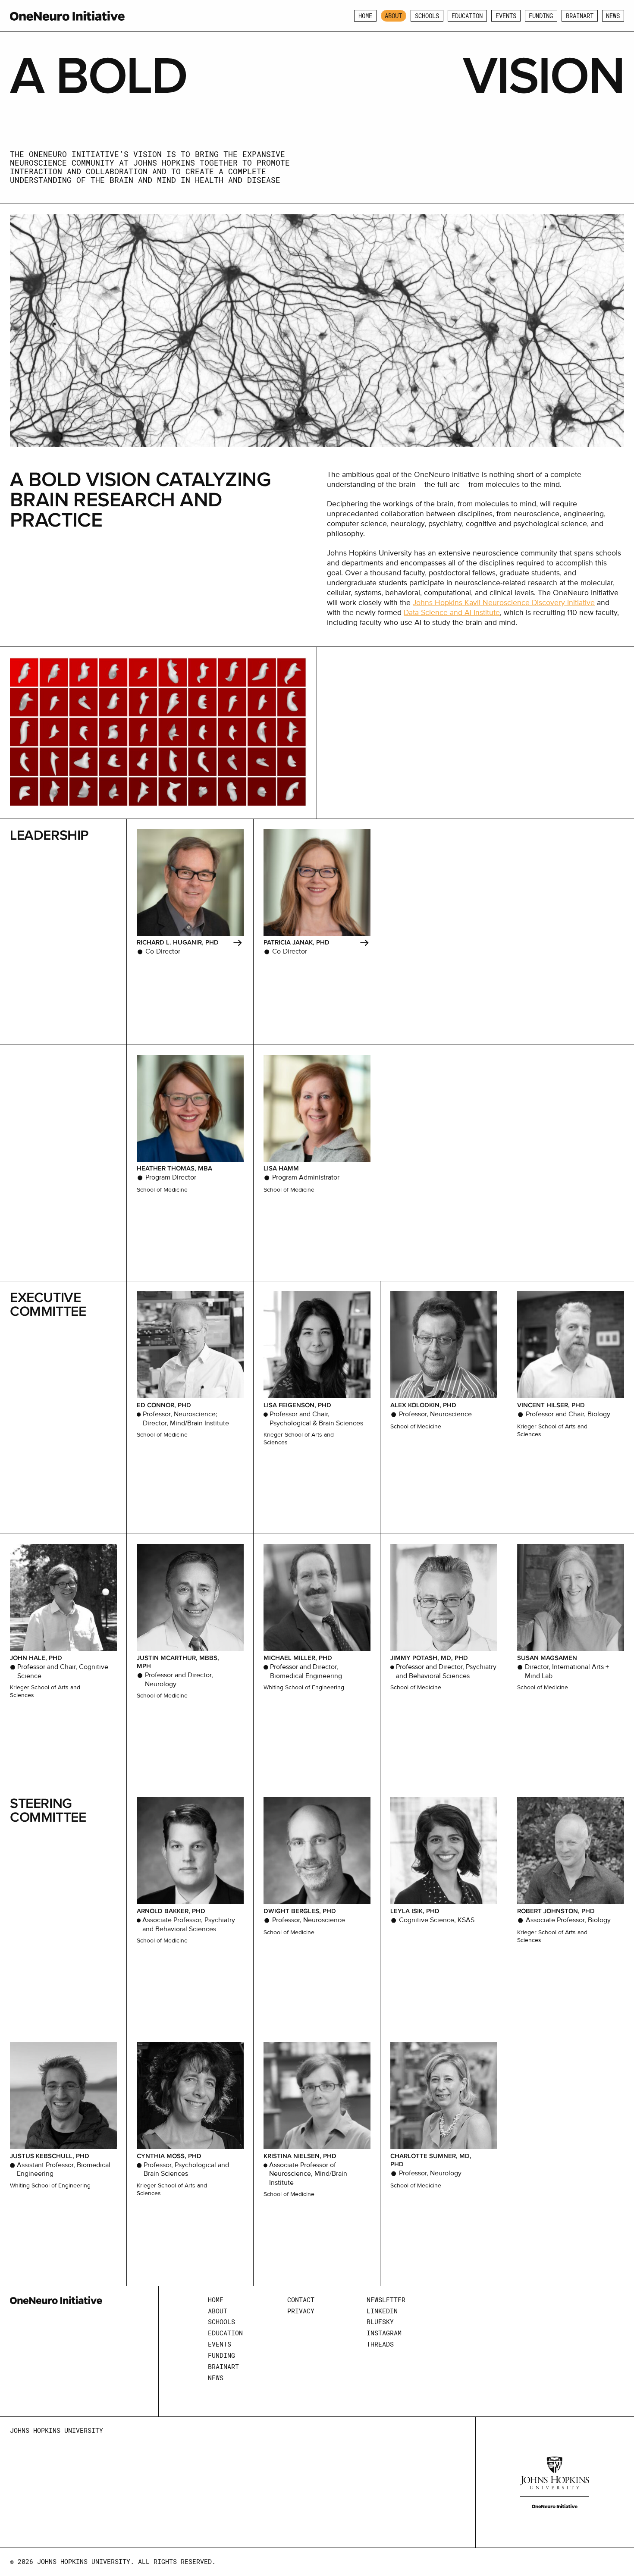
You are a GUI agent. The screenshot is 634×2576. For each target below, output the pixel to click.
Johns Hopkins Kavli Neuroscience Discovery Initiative (504, 603)
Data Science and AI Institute (452, 613)
